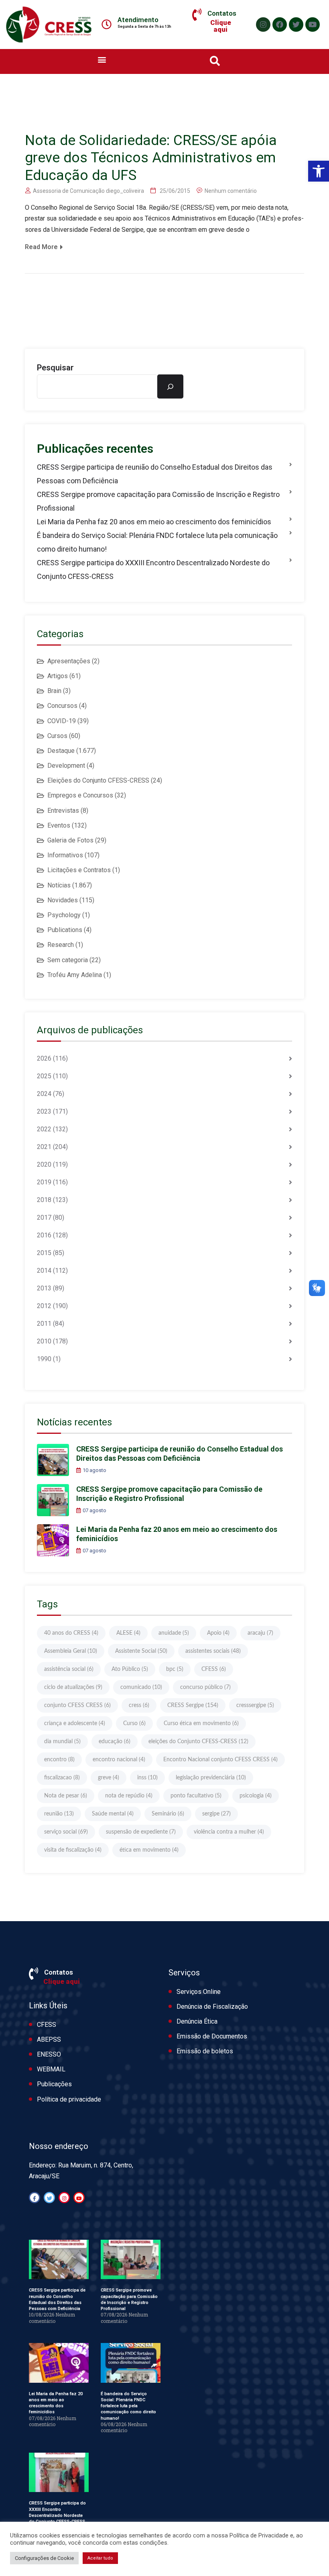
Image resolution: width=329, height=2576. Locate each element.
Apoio (218, 1633)
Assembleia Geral (71, 1651)
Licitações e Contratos (79, 870)
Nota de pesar (66, 1796)
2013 (44, 1288)
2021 (44, 1147)
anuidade (174, 1633)
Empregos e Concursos (80, 795)
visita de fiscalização (73, 1850)
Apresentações (69, 661)
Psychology (64, 915)
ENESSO (49, 2054)
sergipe (216, 1814)
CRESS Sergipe (193, 1705)
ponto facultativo (196, 1796)
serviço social (66, 1832)
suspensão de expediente (141, 1832)
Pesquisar (55, 368)
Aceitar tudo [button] (100, 2558)
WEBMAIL (51, 2069)
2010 (44, 1341)
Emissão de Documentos (212, 2036)
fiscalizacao (62, 1778)
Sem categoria (68, 960)
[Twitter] (296, 25)
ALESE (128, 1633)
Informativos (65, 855)
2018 (44, 1200)
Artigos (58, 676)
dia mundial (62, 1742)
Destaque (61, 751)
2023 (44, 1111)
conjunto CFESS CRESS (77, 1705)
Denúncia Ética (197, 2021)
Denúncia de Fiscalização (212, 2007)
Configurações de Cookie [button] (44, 2558)
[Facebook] (280, 25)
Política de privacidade (69, 2099)
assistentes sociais (213, 1651)
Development (66, 766)
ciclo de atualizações (73, 1687)
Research (61, 945)
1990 (44, 1359)
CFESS (214, 1669)
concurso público (205, 1687)
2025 (44, 1076)
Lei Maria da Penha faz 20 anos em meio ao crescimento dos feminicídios (154, 522)
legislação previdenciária (211, 1778)
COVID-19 (62, 721)
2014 (44, 1271)
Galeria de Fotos (70, 840)
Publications (65, 930)
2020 (44, 1164)
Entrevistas (63, 811)
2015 (44, 1253)
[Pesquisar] (170, 386)
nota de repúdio (129, 1796)
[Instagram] (263, 25)
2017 (44, 1217)
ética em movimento (149, 1850)
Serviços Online (199, 1992)
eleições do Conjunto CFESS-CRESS (198, 1742)
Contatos (222, 13)
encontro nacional (119, 1760)
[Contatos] (197, 15)
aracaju (260, 1633)
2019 (44, 1182)
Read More (41, 247)
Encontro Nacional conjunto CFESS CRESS (220, 1760)
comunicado (141, 1687)
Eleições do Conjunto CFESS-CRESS (98, 780)
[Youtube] (313, 25)
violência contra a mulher (229, 1832)
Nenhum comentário (231, 191)
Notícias (59, 885)
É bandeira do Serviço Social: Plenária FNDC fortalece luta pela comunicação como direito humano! (157, 542)
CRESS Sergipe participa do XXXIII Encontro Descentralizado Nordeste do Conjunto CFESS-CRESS (153, 569)
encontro (59, 1760)
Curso (134, 1723)
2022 (44, 1129)
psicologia (256, 1796)
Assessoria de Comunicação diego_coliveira (88, 191)
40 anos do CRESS (71, 1633)
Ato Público (130, 1669)
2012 (44, 1306)
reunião (59, 1814)
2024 (44, 1094)
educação (115, 1742)
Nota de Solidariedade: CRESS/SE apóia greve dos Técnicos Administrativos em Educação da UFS (151, 158)
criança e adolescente (75, 1723)
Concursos (62, 706)
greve (109, 1778)
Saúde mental (113, 1814)
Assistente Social (141, 1651)
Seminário (168, 1814)
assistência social (69, 1669)
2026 (44, 1058)
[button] (319, 171)
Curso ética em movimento (201, 1723)
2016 (44, 1235)
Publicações (54, 2084)
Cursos (57, 736)
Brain (54, 691)
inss (147, 1778)
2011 (44, 1324)
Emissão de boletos (205, 2051)
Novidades (63, 900)
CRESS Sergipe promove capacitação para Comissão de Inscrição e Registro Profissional (158, 501)
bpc (175, 1669)
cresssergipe (255, 1705)
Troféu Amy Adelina (75, 975)
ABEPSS (49, 2039)
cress (139, 1705)
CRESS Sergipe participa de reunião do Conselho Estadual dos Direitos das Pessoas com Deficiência (155, 474)
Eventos (59, 825)
